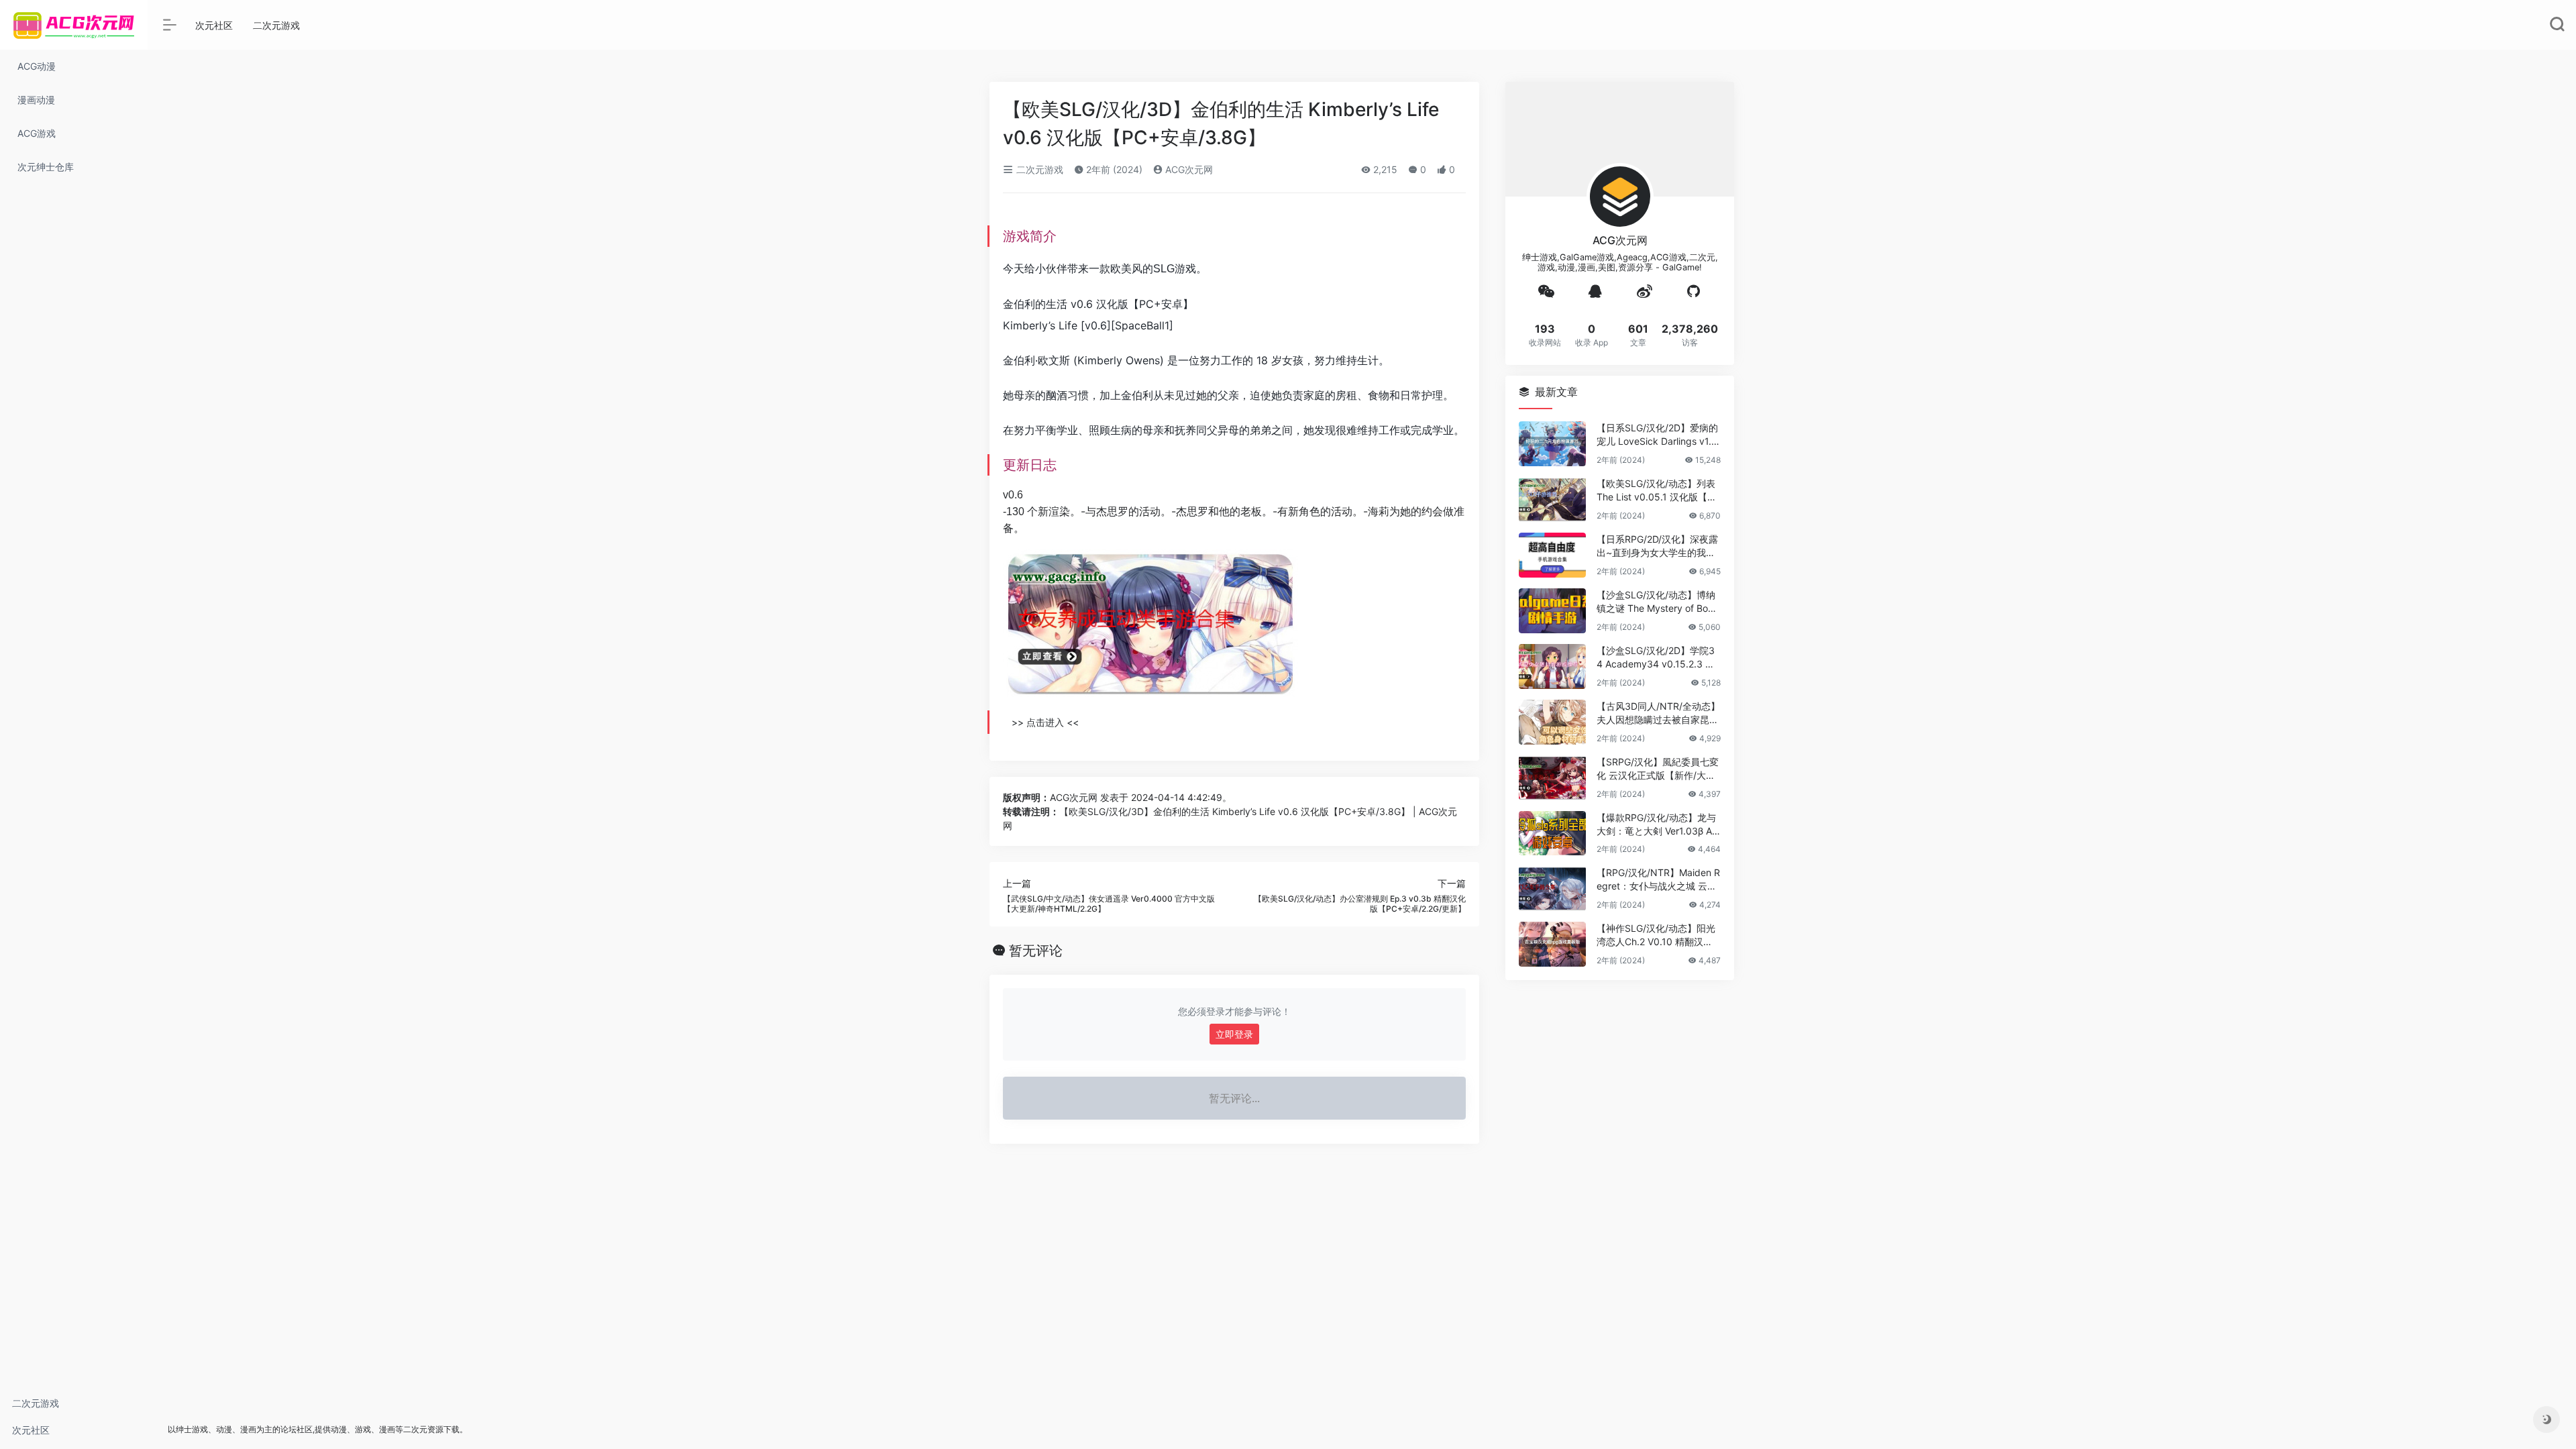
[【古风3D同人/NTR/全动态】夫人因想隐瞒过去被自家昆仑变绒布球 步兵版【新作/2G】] (1552, 722)
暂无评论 (1036, 951)
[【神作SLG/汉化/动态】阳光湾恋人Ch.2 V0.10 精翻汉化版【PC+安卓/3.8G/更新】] (1552, 944)
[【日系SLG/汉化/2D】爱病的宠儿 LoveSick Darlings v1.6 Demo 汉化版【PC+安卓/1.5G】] (1552, 444)
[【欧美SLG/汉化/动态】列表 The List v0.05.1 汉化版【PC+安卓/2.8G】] (1552, 499)
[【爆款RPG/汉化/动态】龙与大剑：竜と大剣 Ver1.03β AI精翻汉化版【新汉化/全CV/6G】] (1552, 834)
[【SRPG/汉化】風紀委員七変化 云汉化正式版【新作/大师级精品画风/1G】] (1552, 778)
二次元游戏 (36, 1403)
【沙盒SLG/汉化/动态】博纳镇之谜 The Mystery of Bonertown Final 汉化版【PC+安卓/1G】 (1658, 602)
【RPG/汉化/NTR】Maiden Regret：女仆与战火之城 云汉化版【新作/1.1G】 (1658, 880)
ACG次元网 (1188, 169)
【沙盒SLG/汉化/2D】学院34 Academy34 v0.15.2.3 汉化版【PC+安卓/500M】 (1656, 658)
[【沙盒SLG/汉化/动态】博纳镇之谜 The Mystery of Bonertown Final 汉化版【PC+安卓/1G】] (1552, 611)
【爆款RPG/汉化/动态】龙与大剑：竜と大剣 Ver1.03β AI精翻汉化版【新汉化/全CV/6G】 (1656, 825)
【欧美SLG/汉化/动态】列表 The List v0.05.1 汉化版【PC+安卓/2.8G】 (1658, 491)
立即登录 (1234, 1034)
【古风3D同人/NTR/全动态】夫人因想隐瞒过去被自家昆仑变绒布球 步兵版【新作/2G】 (1658, 713)
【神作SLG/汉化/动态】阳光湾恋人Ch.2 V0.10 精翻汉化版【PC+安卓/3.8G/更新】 (1656, 935)
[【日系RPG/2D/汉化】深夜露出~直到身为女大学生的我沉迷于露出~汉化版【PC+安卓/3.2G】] (1552, 555)
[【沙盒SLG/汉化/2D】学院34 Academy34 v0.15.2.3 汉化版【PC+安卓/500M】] (1552, 666)
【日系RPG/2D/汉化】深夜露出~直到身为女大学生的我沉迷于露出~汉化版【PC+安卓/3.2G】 (1658, 546)
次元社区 (31, 1430)
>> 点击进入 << (1045, 722)
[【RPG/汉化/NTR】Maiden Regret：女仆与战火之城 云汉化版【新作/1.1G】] (1552, 889)
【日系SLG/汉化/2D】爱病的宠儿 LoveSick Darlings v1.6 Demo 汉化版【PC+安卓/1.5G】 (1657, 435)
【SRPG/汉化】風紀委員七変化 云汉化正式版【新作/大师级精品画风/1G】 (1658, 769)
